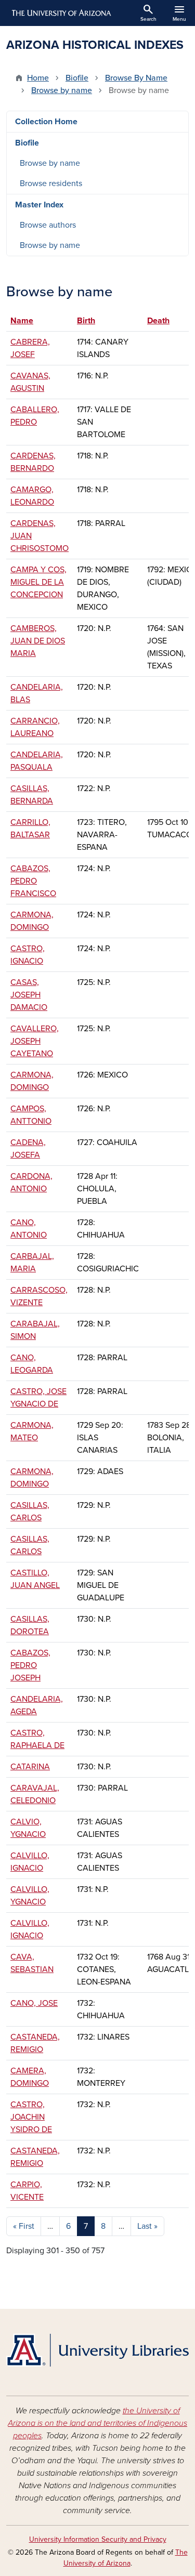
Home (38, 78)
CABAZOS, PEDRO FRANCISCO (33, 881)
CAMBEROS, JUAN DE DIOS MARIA (38, 641)
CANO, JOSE (34, 2003)
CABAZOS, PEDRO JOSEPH (30, 1665)
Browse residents (51, 183)
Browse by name (62, 90)
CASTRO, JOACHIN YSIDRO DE (31, 2117)
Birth (91, 321)
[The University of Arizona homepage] (61, 13)
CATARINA (30, 1767)
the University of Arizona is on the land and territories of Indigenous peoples (97, 2423)
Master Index (39, 205)
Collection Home (46, 122)
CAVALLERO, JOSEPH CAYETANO (35, 1041)
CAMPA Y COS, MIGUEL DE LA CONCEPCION (38, 582)
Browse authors (48, 225)
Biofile (77, 78)
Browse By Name (136, 78)
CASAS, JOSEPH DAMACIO (29, 995)
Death (158, 321)
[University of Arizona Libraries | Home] (97, 2350)
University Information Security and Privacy (98, 2539)
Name (22, 321)
